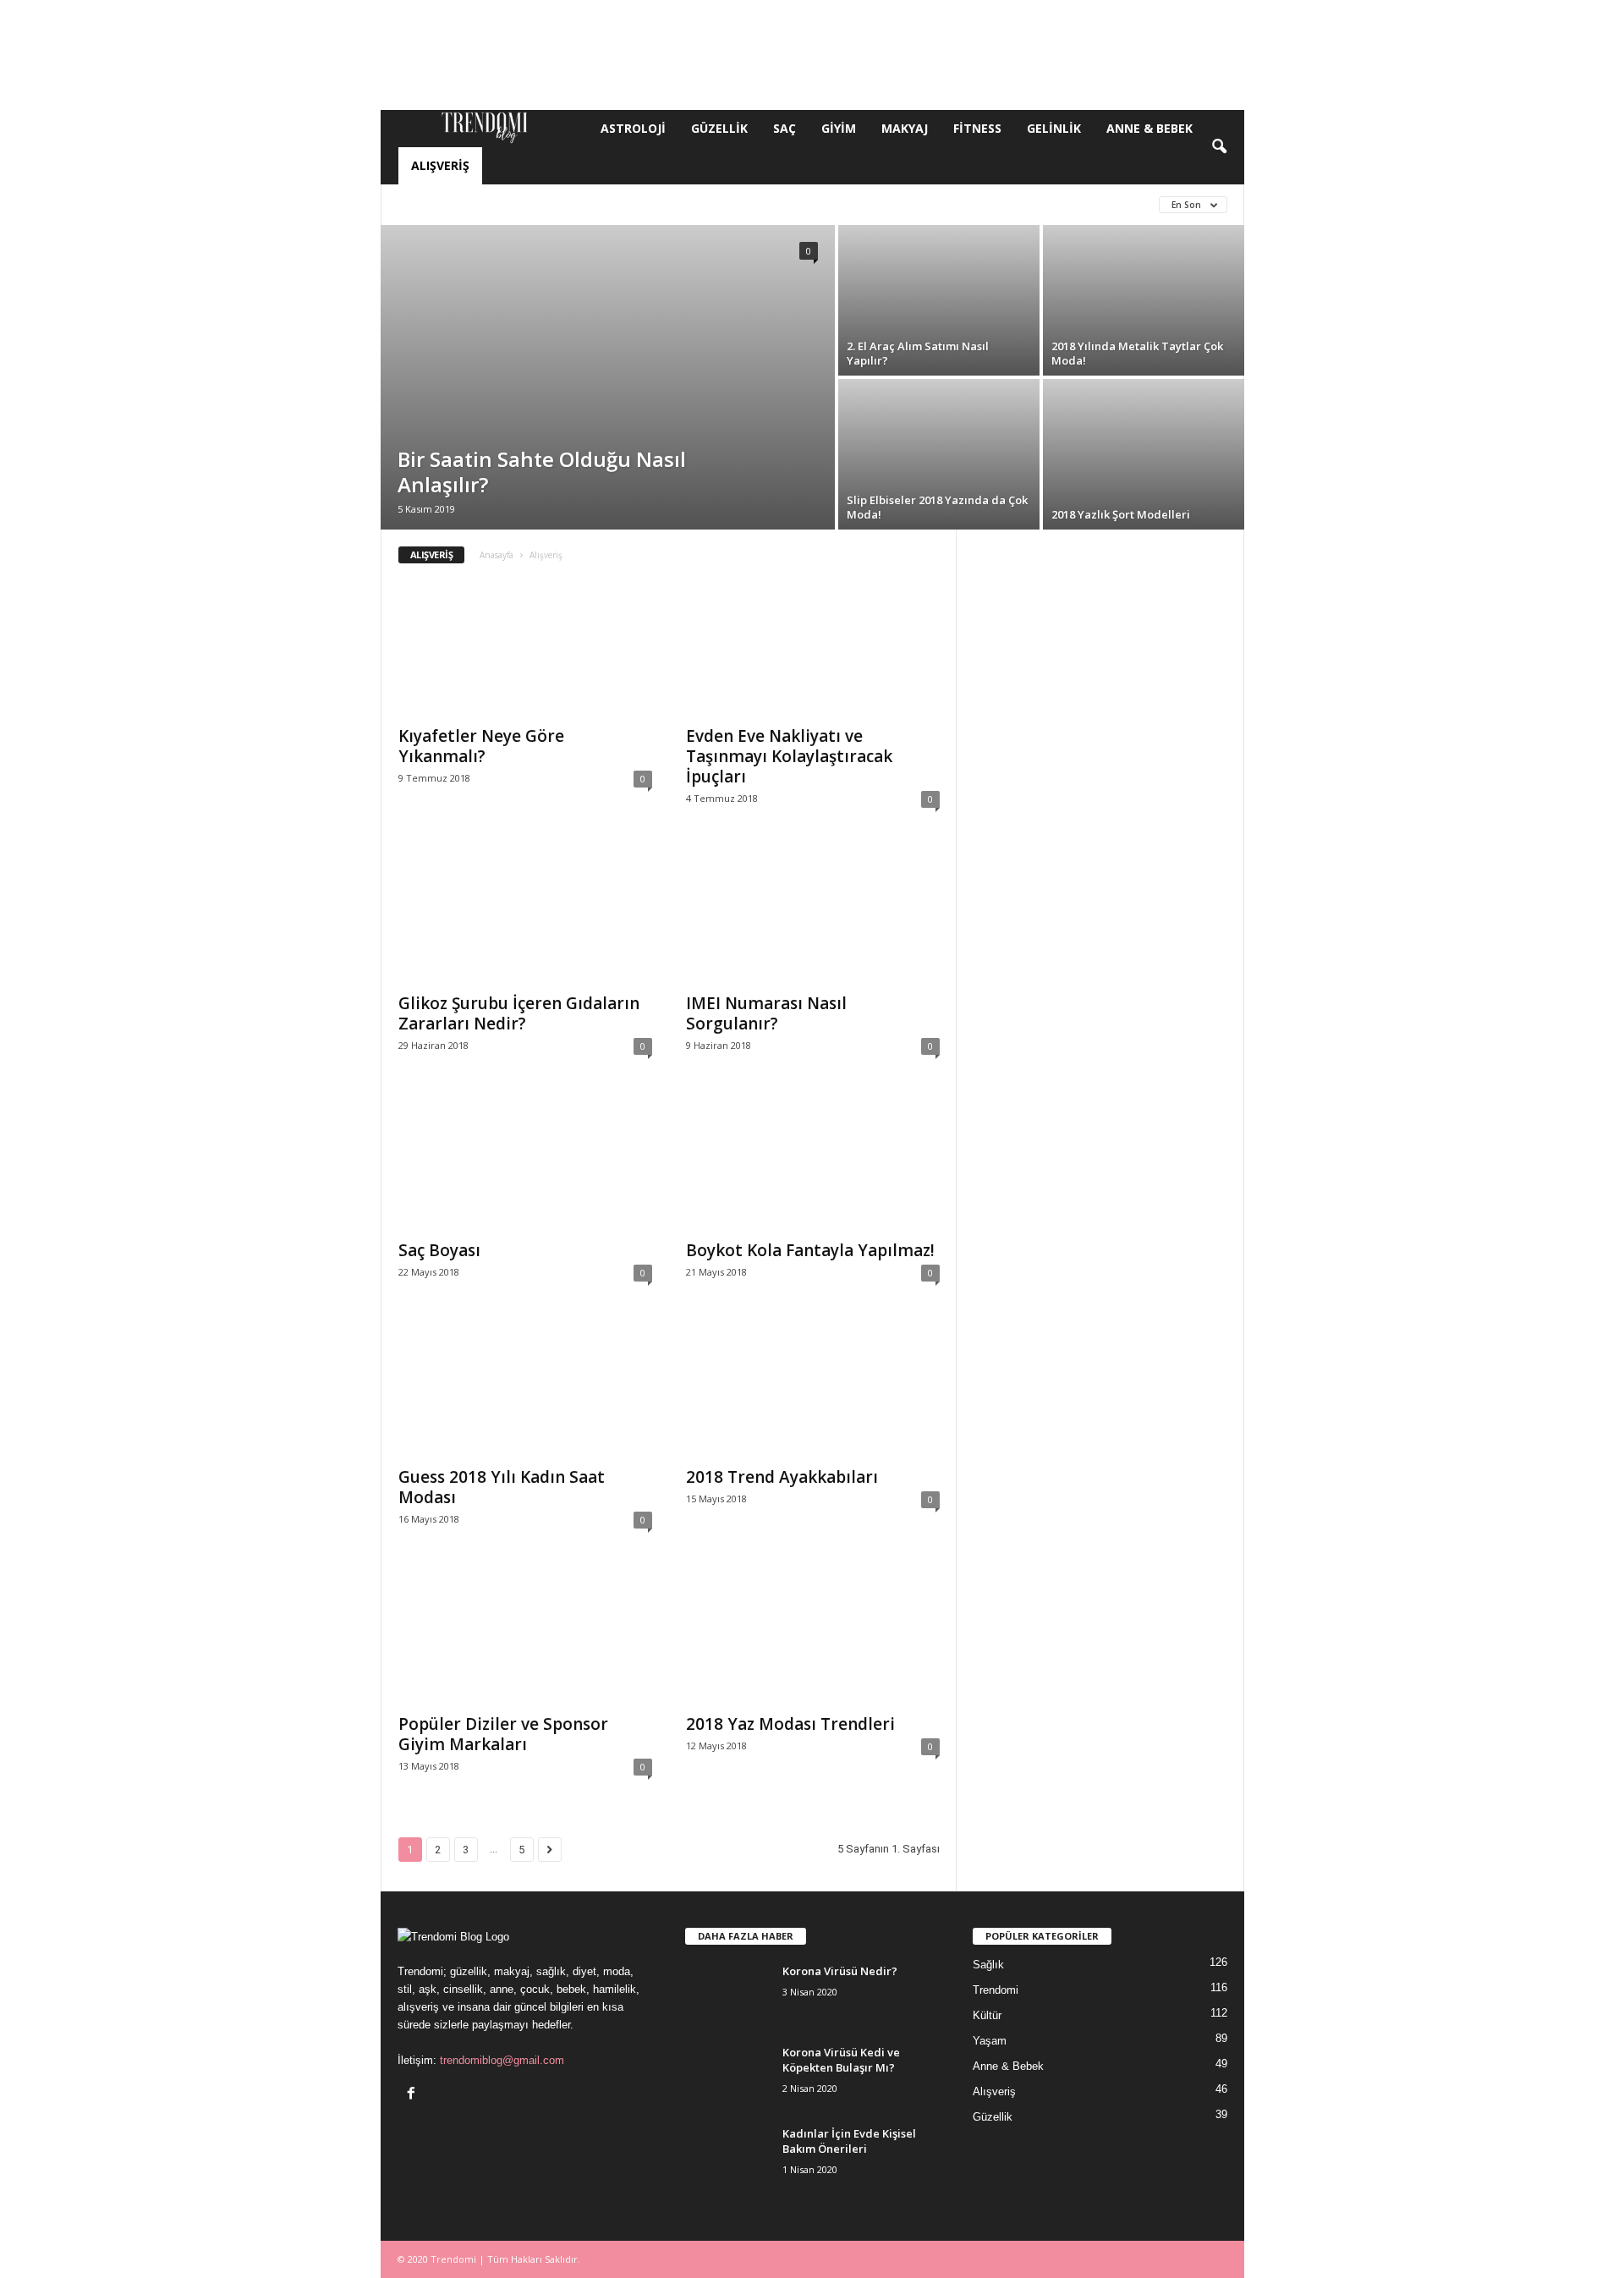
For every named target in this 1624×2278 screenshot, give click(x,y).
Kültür (932, 204)
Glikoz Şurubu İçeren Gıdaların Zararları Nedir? (519, 1013)
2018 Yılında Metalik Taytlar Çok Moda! (1137, 353)
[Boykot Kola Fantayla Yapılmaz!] (813, 1162)
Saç (785, 128)
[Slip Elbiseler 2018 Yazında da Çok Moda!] (939, 454)
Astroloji (633, 128)
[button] (1219, 147)
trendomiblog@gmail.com (502, 2060)
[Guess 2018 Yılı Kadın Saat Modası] (525, 1389)
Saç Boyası (439, 1250)
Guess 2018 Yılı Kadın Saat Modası (502, 1487)
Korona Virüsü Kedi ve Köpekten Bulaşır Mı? (841, 2060)
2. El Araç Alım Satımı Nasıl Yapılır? (918, 353)
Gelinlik (1054, 128)
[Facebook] (413, 2095)
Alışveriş (440, 165)
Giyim (839, 128)
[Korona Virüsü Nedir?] (727, 1995)
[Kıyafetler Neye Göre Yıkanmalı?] (525, 648)
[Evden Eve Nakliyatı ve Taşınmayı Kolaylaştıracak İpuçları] (813, 648)
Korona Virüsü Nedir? (840, 1971)
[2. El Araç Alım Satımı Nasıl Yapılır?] (939, 300)
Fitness (977, 128)
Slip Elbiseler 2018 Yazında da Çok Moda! (937, 507)
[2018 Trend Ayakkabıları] (813, 1389)
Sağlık (988, 1965)
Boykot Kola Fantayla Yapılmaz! (810, 1250)
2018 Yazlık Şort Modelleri (1121, 514)
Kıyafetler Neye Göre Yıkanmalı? (481, 746)
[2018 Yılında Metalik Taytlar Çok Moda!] (1144, 300)
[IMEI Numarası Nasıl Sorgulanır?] (813, 915)
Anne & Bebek (1149, 128)
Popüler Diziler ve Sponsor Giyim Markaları (503, 1734)
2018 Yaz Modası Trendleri (790, 1724)
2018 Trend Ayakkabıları (782, 1477)
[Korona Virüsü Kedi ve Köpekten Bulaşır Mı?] (727, 2076)
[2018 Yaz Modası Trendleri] (813, 1636)
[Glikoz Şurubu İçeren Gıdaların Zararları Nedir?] (525, 915)
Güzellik (719, 128)
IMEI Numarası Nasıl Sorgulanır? (766, 1013)
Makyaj (905, 128)
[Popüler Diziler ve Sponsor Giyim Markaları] (525, 1636)
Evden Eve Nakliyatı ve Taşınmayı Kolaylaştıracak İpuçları (789, 756)
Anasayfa (497, 555)
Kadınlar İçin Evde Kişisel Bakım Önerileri (849, 2141)
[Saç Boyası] (525, 1162)
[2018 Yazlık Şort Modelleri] (1144, 454)
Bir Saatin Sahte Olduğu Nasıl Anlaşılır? (542, 472)
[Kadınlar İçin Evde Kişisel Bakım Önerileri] (727, 2157)
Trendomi (996, 1990)
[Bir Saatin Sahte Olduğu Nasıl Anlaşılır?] (608, 377)
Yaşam (990, 2041)
